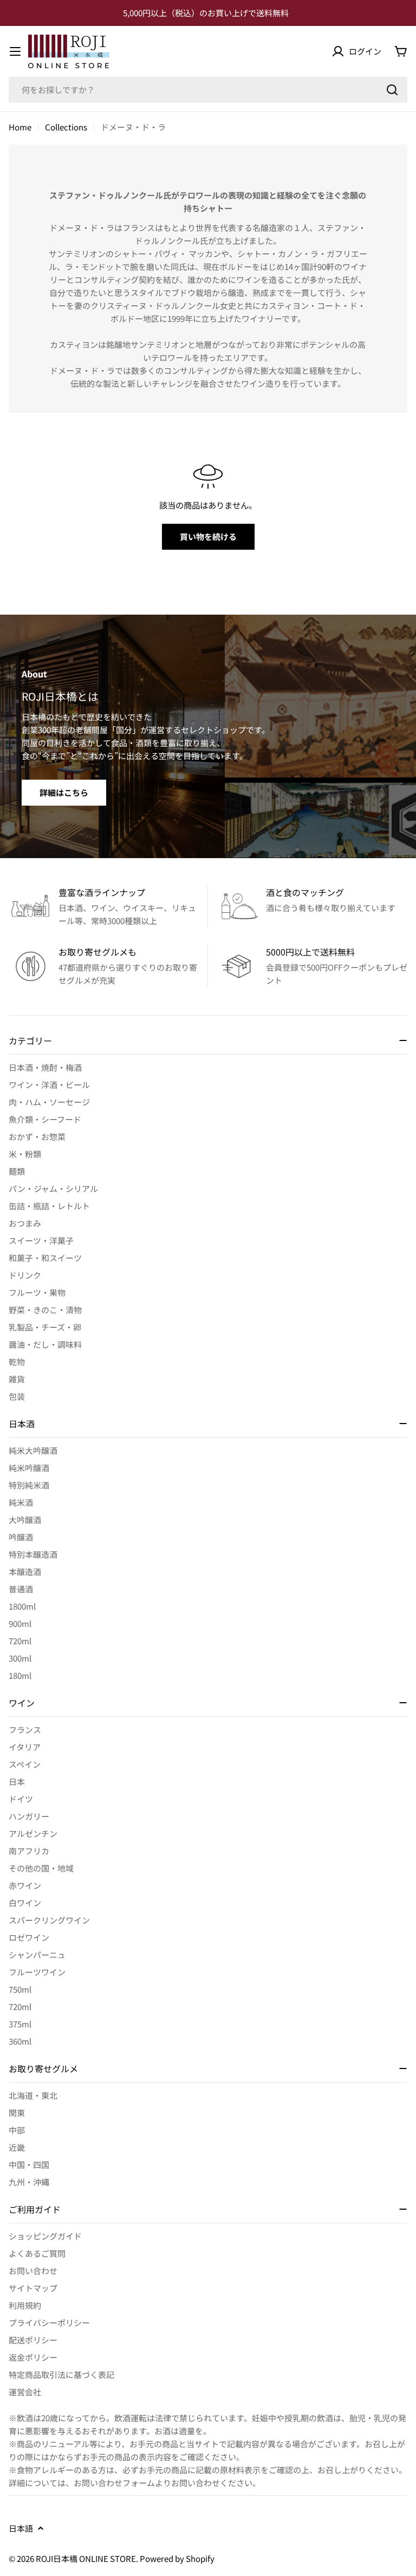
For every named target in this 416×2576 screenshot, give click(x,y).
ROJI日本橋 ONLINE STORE (86, 2558)
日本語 (21, 2528)
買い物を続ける (208, 536)
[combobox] (208, 90)
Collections (66, 127)
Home (20, 127)
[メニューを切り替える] (15, 51)
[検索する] (392, 90)
